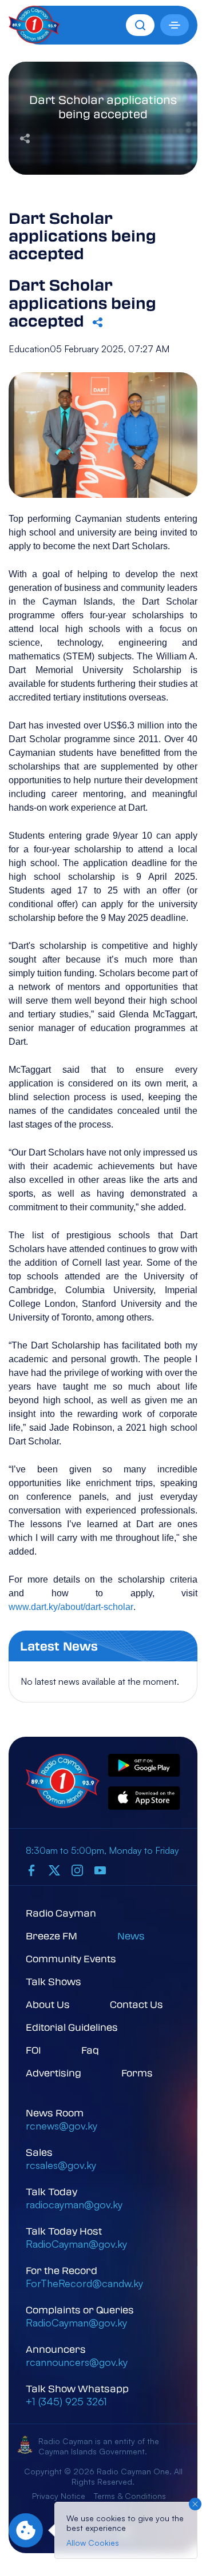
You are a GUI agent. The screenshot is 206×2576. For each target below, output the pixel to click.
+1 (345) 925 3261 (66, 2401)
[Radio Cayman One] (34, 40)
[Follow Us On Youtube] (100, 1870)
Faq (90, 2050)
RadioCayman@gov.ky (76, 2244)
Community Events (71, 1959)
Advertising (54, 2073)
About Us (48, 2004)
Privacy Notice (59, 2496)
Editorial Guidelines (72, 2027)
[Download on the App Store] (144, 1799)
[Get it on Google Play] (144, 1766)
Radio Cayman (61, 1913)
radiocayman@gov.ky (74, 2204)
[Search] (140, 25)
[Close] (195, 2504)
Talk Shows (54, 1981)
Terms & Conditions (130, 2496)
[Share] (25, 137)
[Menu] (175, 25)
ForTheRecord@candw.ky (84, 2283)
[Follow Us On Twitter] (54, 1870)
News (131, 1936)
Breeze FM (51, 1936)
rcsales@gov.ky (61, 2165)
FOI (33, 2050)
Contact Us (136, 2004)
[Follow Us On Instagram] (77, 1870)
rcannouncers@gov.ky (77, 2362)
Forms (137, 2073)
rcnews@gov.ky (62, 2126)
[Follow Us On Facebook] (31, 1870)
